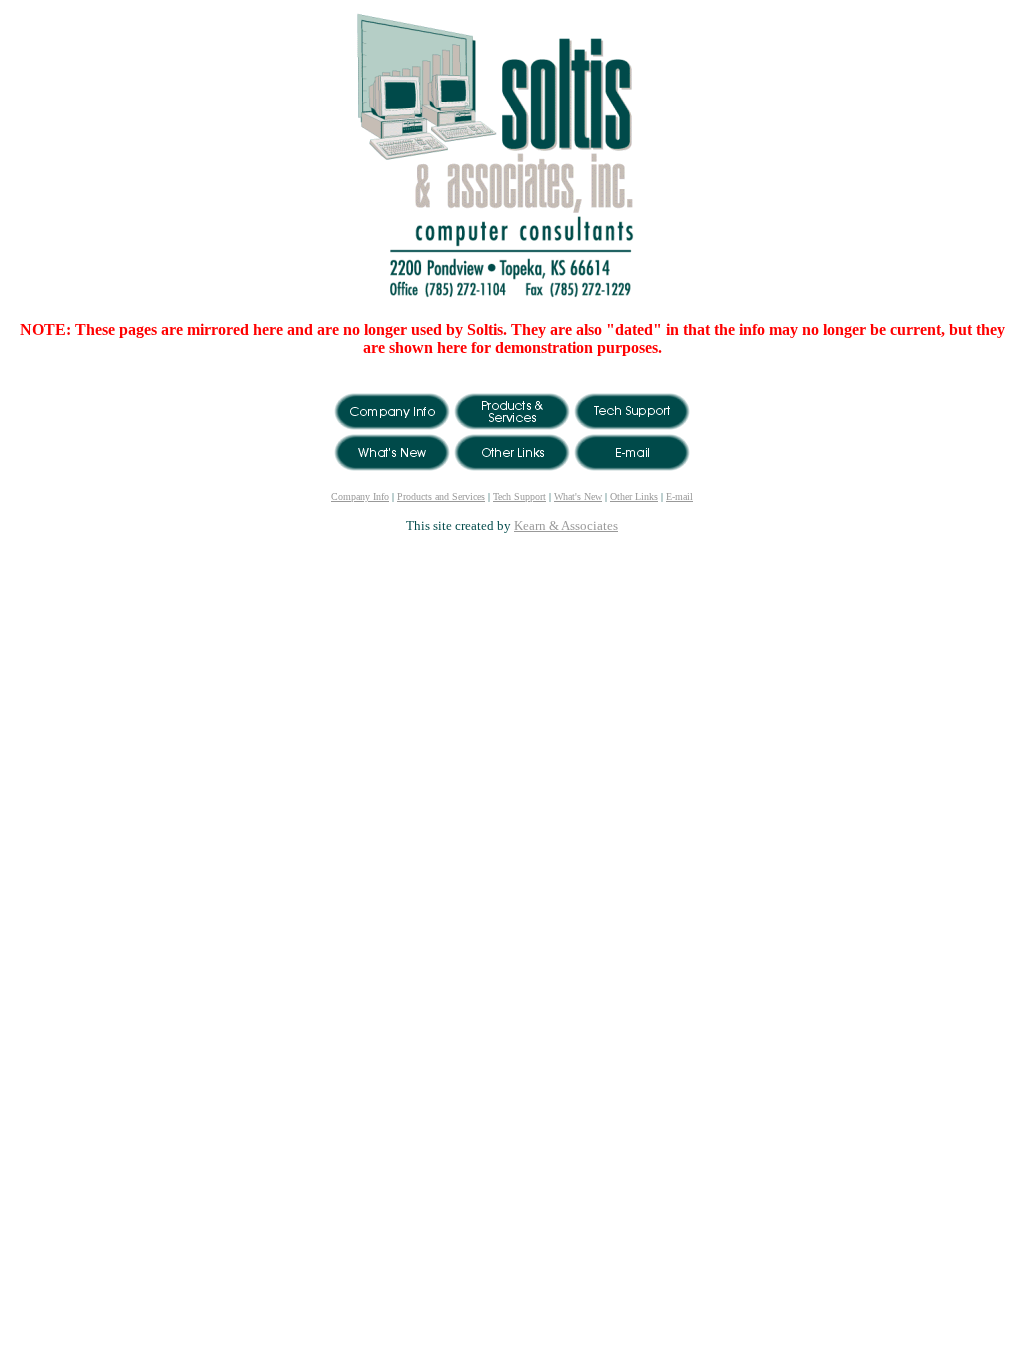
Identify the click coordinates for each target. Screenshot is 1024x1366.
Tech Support (519, 496)
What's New (578, 496)
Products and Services (441, 496)
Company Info (360, 496)
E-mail (679, 496)
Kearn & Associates (566, 525)
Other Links (634, 496)
